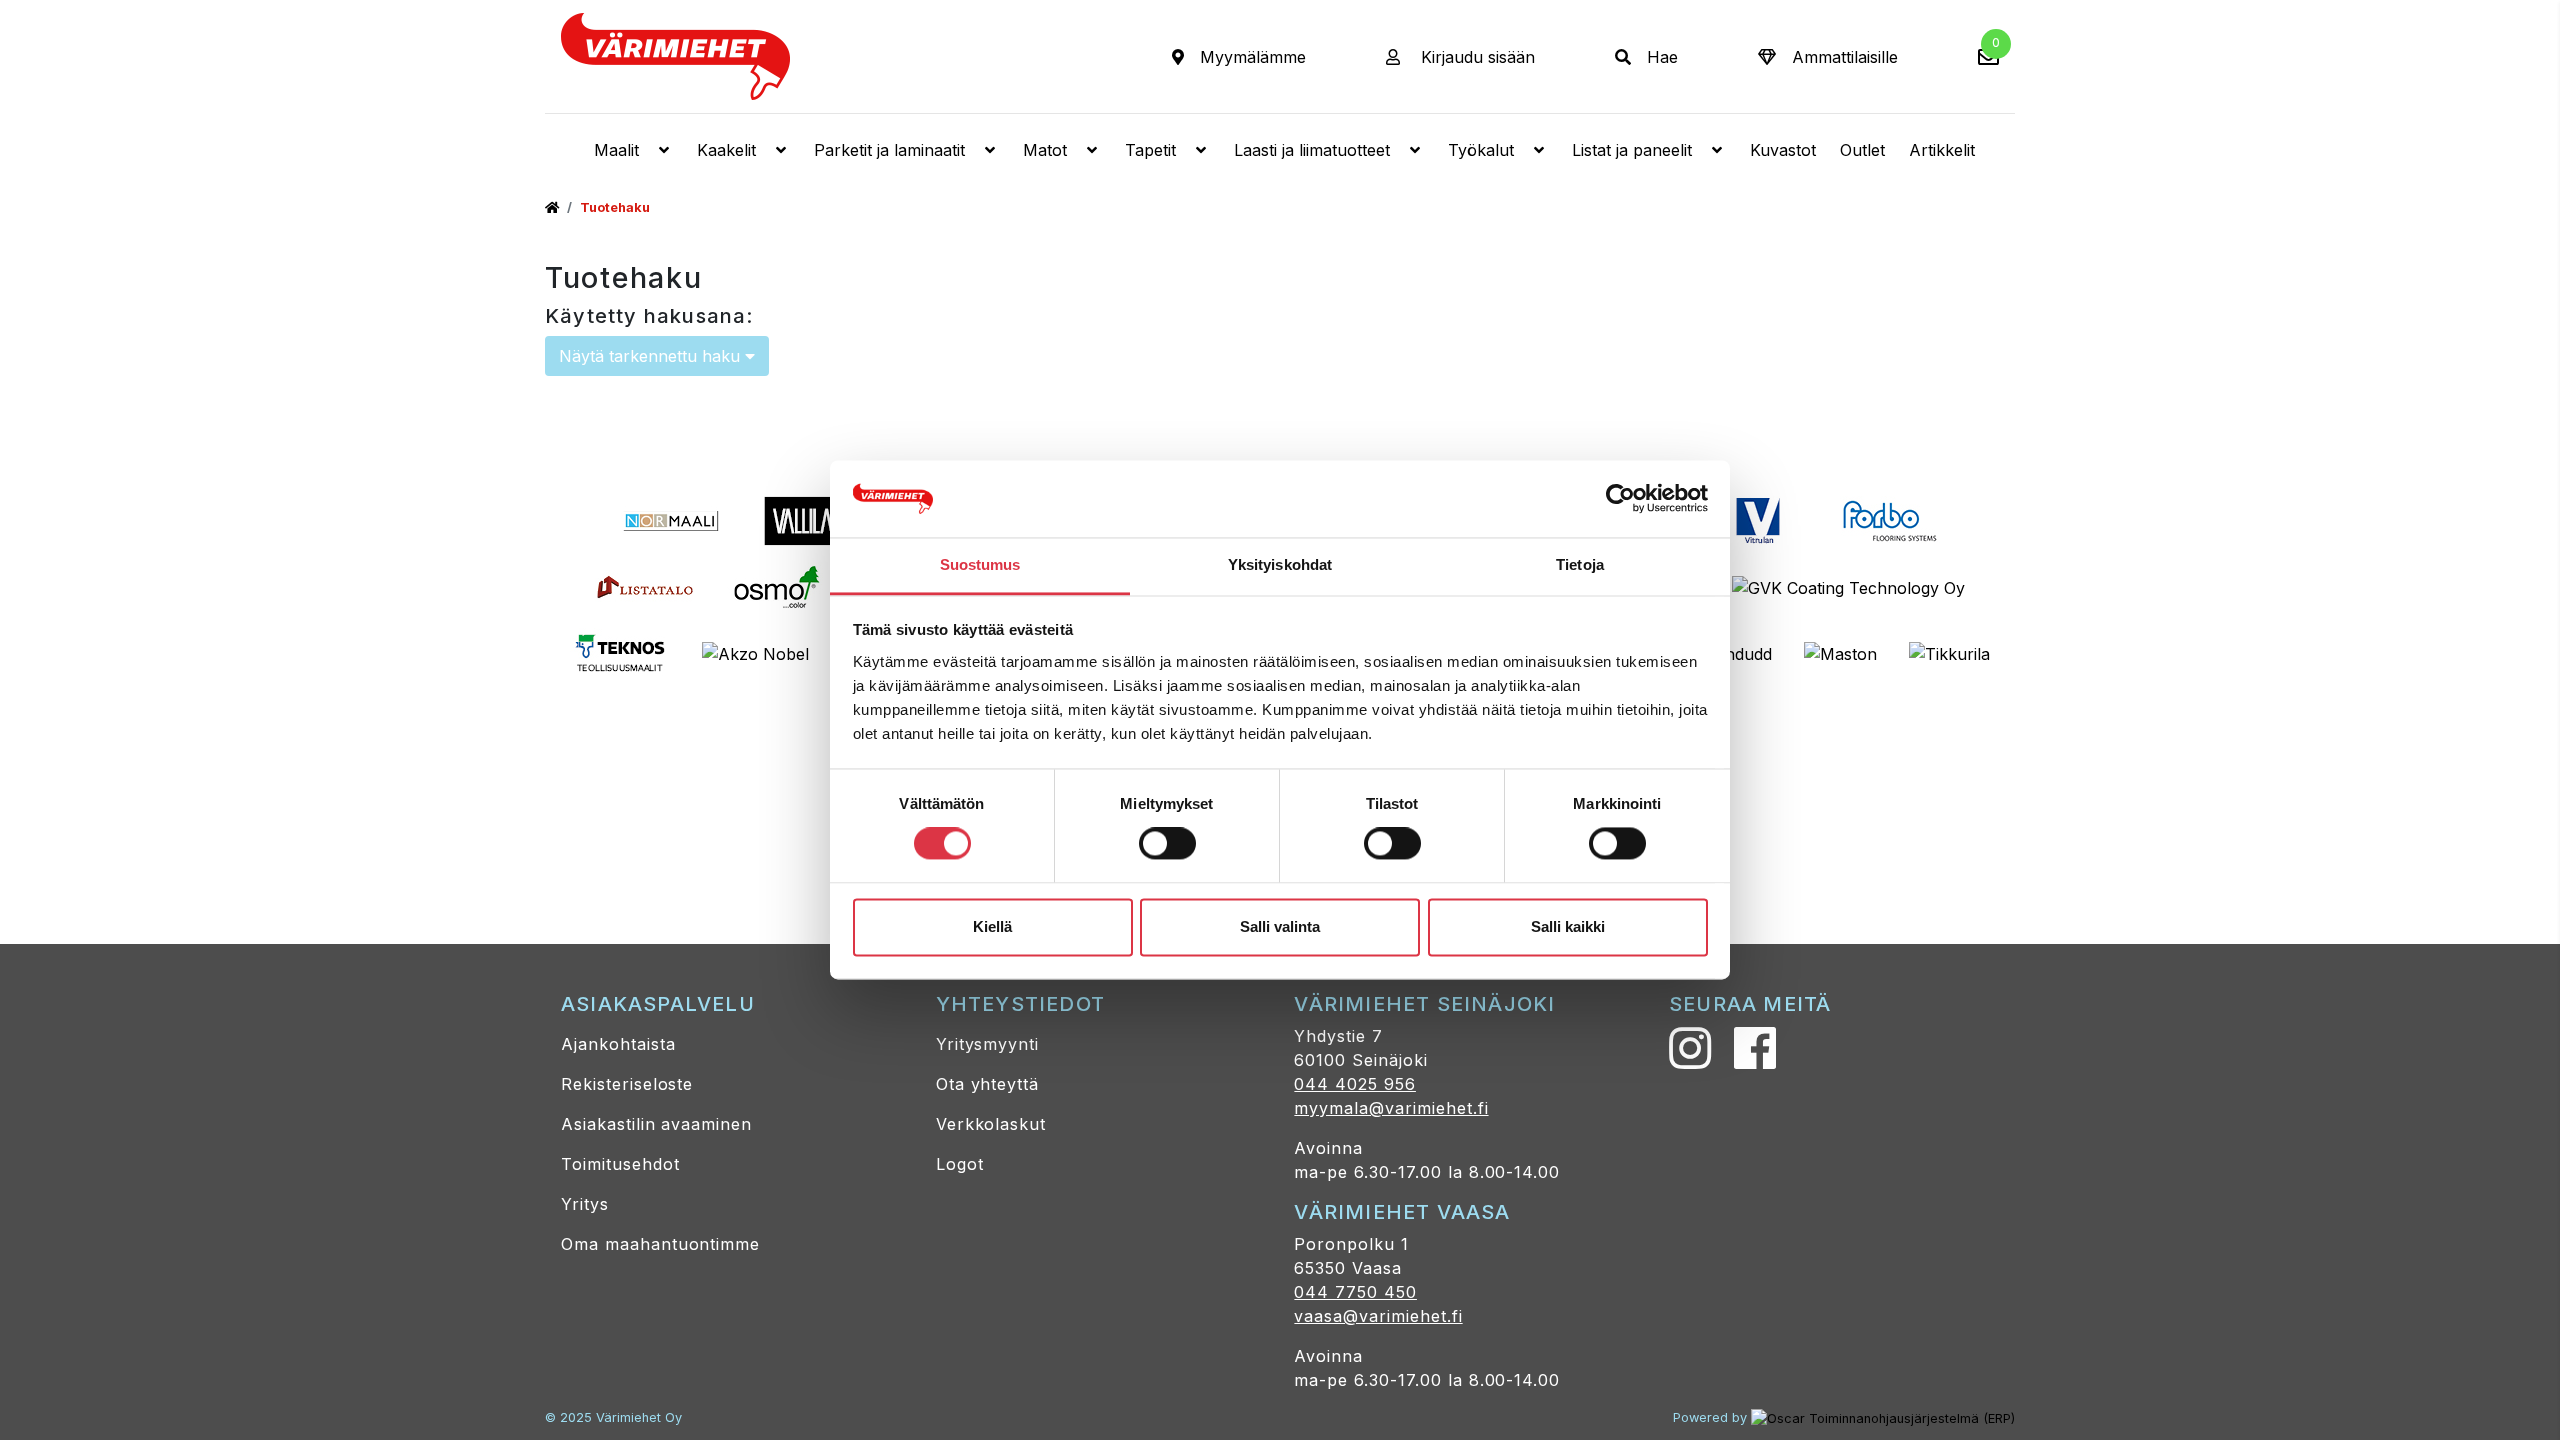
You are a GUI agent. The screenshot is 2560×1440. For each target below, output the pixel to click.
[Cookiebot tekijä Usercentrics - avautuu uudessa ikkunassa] (1620, 499)
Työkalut (1481, 150)
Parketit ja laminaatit (889, 150)
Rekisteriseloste (627, 1084)
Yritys (585, 1204)
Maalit (616, 150)
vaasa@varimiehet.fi (1378, 1316)
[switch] (1167, 844)
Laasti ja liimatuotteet (1312, 150)
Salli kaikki (1568, 926)
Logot (960, 1164)
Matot (1045, 150)
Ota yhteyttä (988, 1084)
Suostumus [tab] (980, 564)
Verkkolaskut (991, 1124)
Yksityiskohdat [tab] (1280, 564)
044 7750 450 (1355, 1292)
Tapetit (1150, 150)
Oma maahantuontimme (660, 1244)
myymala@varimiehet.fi (1391, 1108)
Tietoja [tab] (1580, 564)
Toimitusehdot (620, 1164)
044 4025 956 (1355, 1084)
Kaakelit (726, 150)
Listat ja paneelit (1632, 150)
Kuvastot (1783, 150)
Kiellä (992, 926)
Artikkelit (1942, 150)
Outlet (1862, 150)
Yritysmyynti (988, 1044)
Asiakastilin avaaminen (656, 1124)
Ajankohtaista (618, 1044)
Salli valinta (1280, 926)
